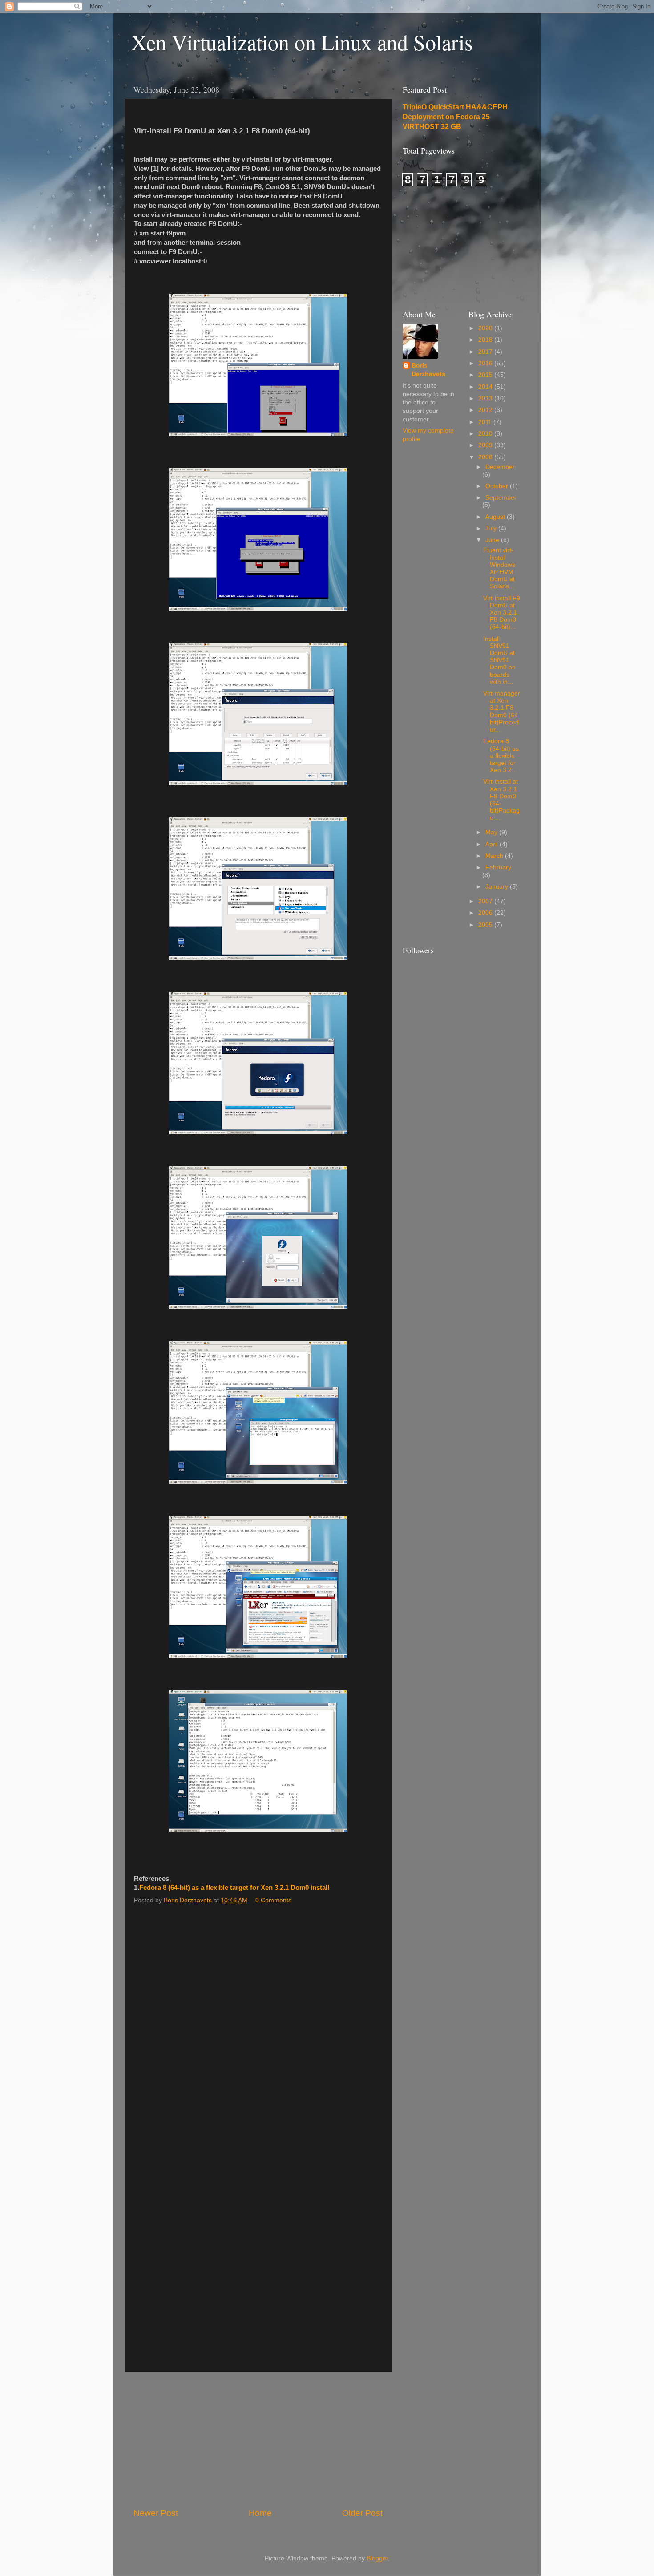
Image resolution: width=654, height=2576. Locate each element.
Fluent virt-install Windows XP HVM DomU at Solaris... (499, 568)
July (492, 528)
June (493, 540)
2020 (486, 328)
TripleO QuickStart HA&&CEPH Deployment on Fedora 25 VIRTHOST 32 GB (455, 117)
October (498, 486)
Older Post (362, 2513)
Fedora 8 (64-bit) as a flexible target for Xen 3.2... (501, 756)
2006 (486, 913)
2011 (486, 422)
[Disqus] (258, 2021)
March (495, 856)
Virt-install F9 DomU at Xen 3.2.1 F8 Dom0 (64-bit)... (502, 613)
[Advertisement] (258, 2440)
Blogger (377, 2558)
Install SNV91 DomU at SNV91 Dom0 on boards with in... (499, 660)
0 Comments (273, 1900)
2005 (486, 925)
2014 (486, 387)
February (498, 867)
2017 (486, 352)
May (492, 832)
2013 (486, 398)
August (496, 517)
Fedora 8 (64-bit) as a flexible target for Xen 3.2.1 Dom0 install (234, 1888)
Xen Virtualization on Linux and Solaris (302, 42)
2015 (486, 375)
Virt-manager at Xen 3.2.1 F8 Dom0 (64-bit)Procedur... (502, 712)
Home (260, 2513)
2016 (486, 363)
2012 (486, 410)
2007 (486, 901)
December (500, 467)
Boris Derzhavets (428, 370)
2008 (486, 457)
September (501, 498)
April (493, 844)
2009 (486, 445)
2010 (486, 434)
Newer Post (156, 2513)
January (498, 887)
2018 (486, 340)
